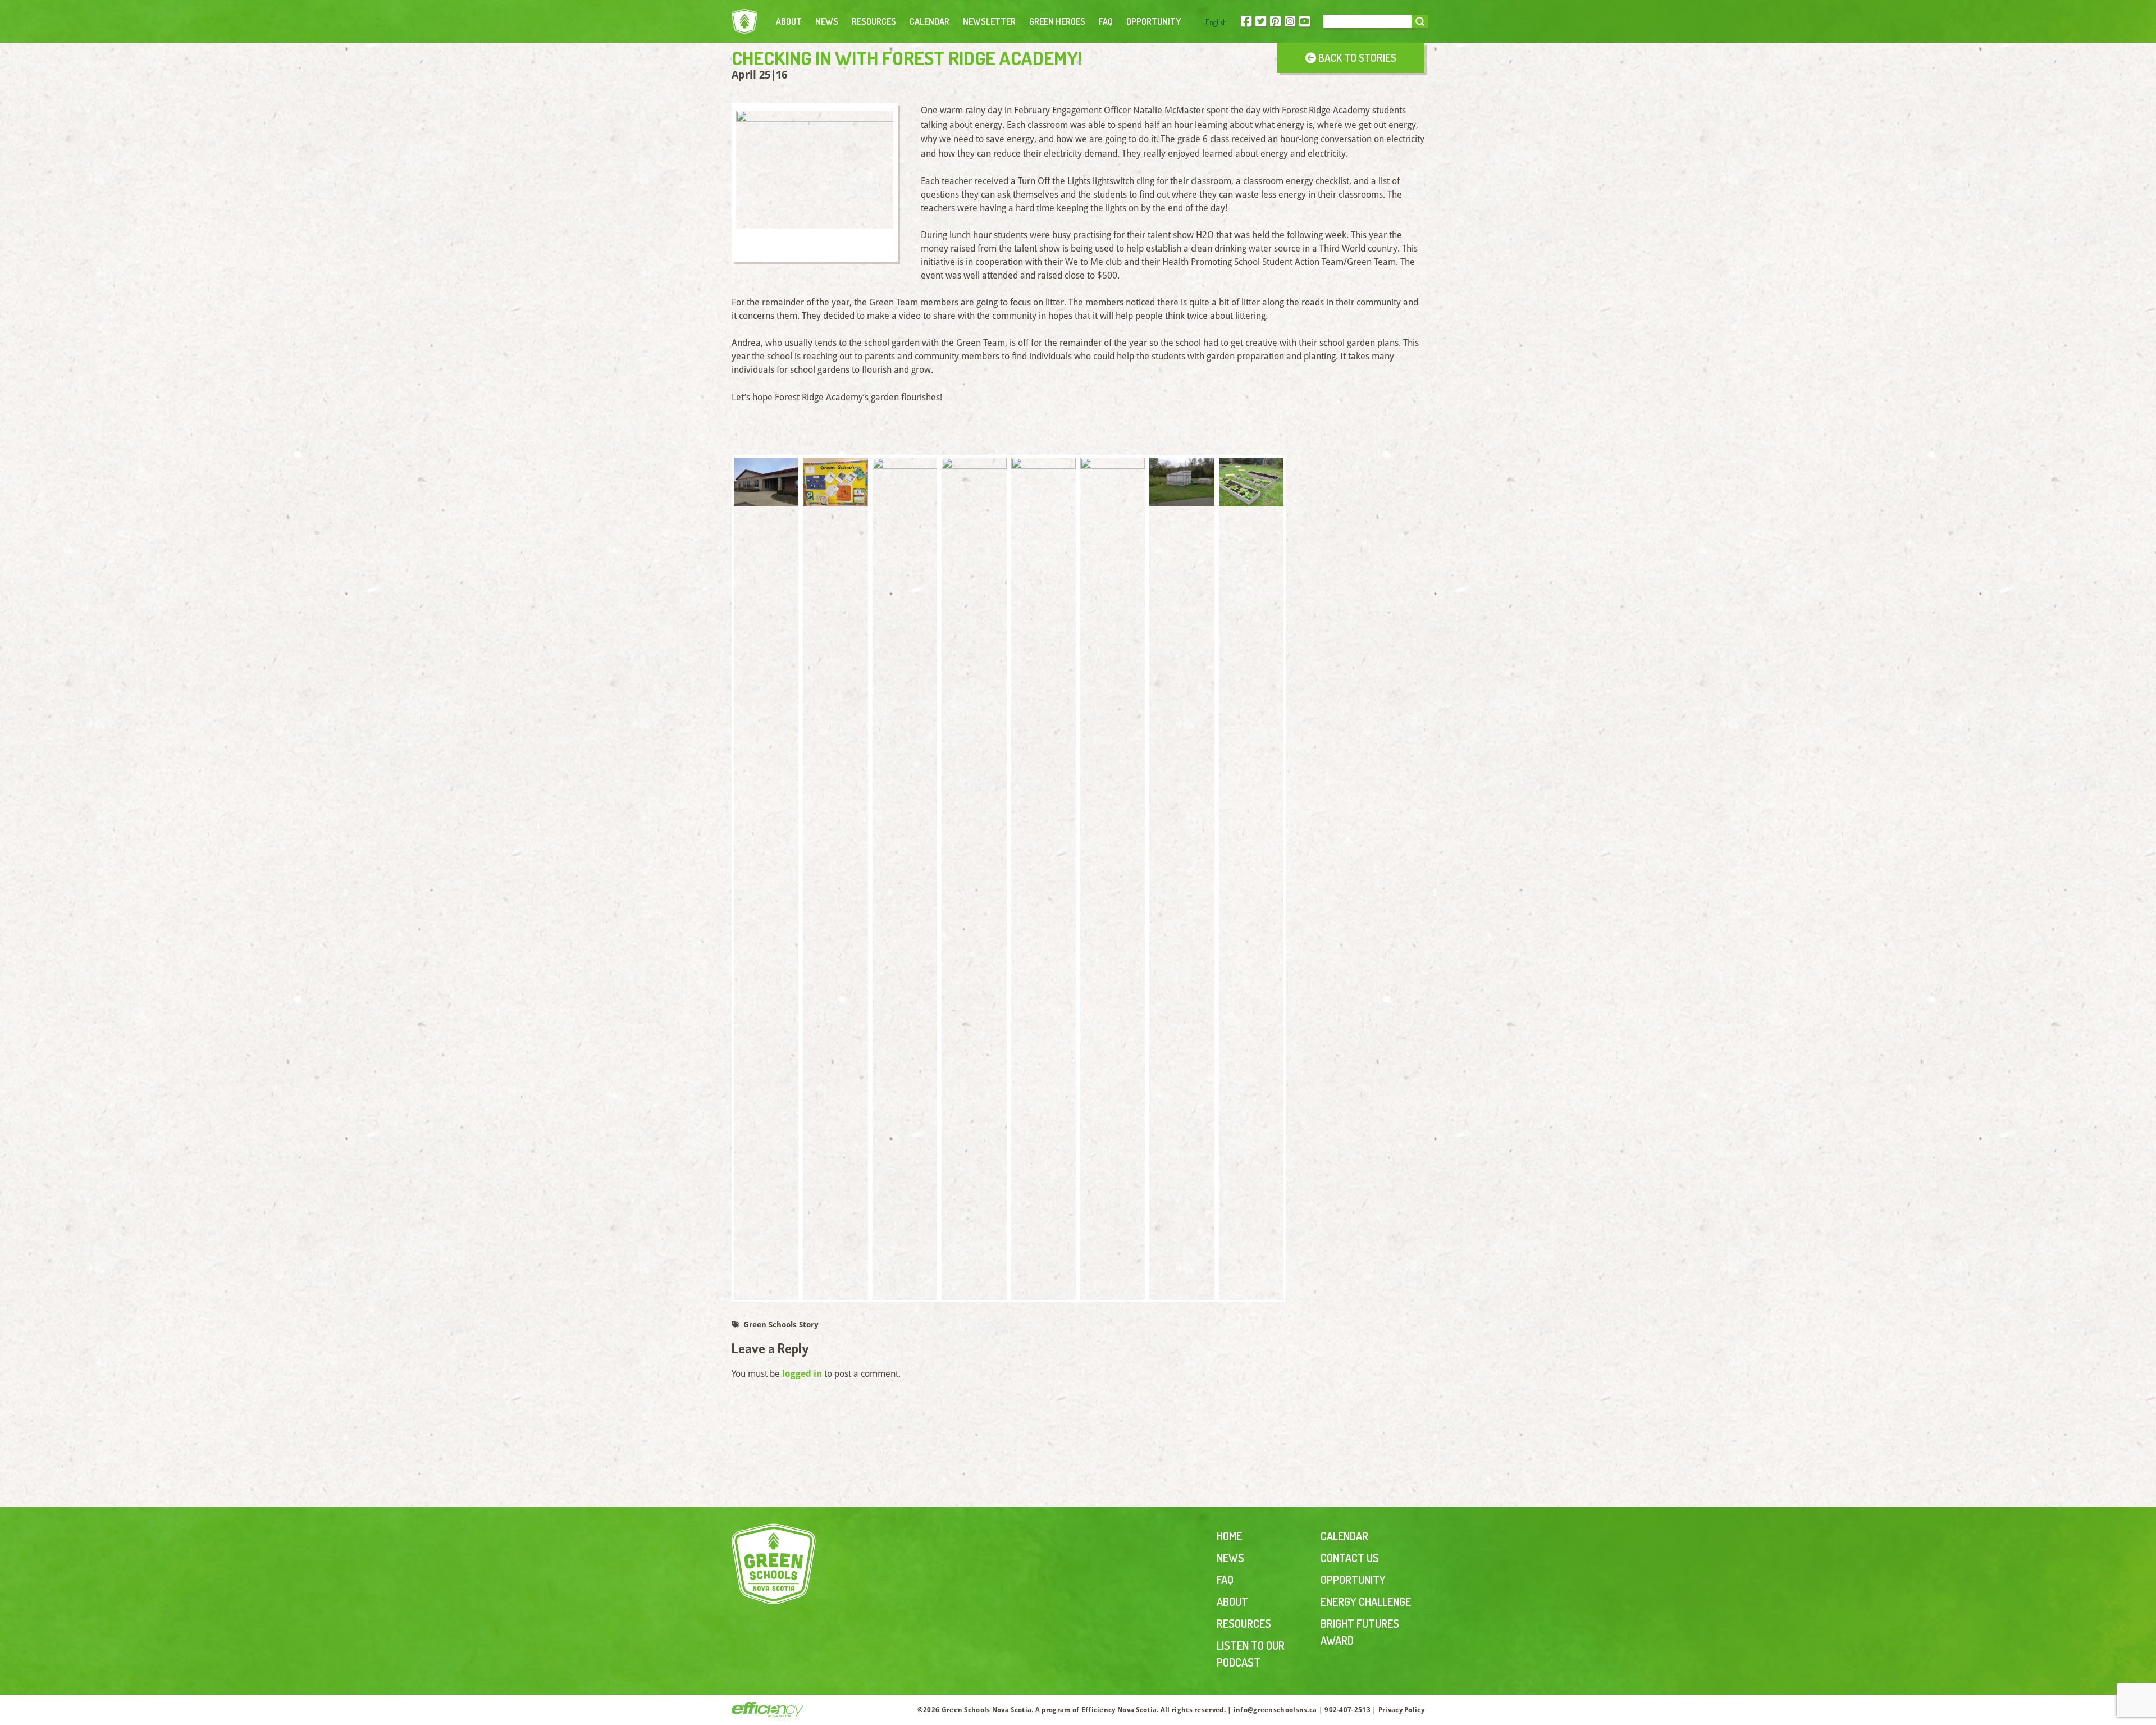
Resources (874, 21)
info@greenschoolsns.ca (1275, 1710)
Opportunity (1154, 21)
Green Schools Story (780, 1325)
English (1216, 22)
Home (1229, 1536)
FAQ (1106, 21)
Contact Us (1350, 1558)
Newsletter (989, 21)
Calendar (929, 21)
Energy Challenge (1366, 1601)
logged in (802, 1374)
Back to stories (1356, 58)
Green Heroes (1057, 21)
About (789, 21)
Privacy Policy (1401, 1710)
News (827, 21)
